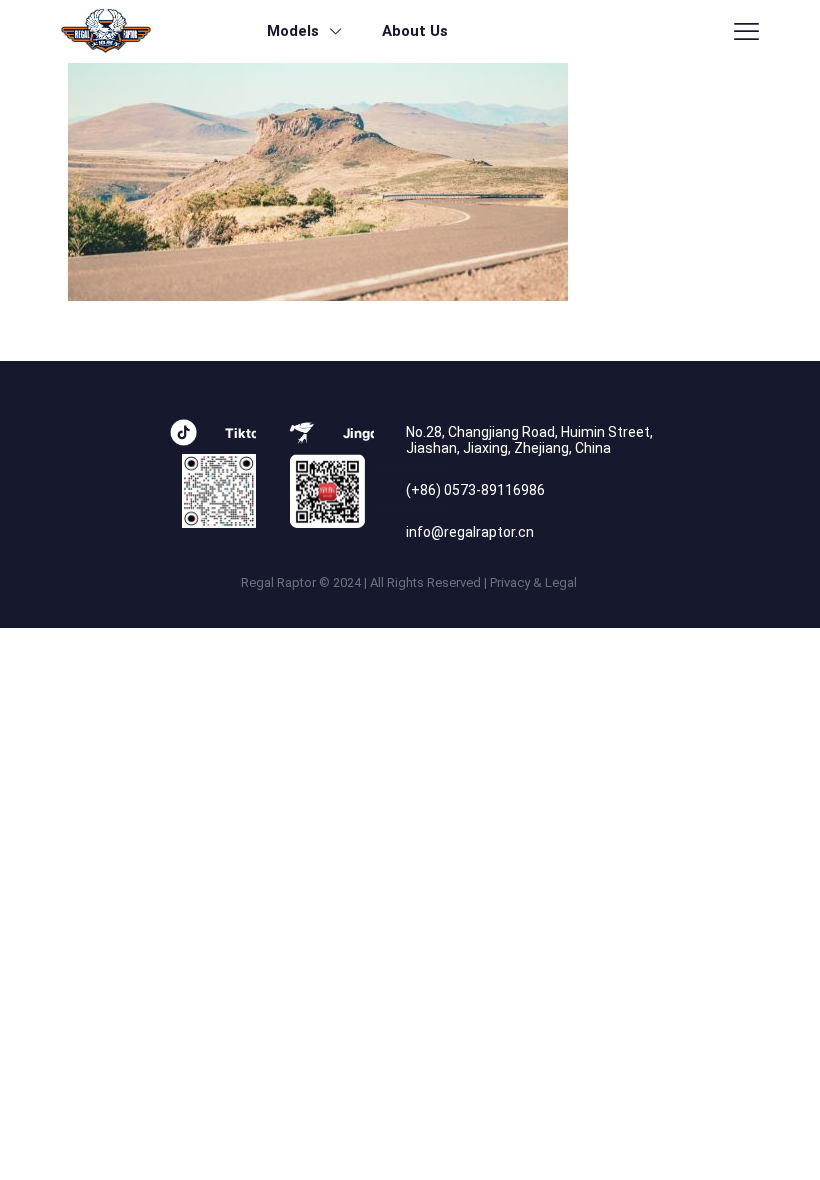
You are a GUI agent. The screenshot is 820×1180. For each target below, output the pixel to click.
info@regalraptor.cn (470, 532)
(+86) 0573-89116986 (475, 490)
